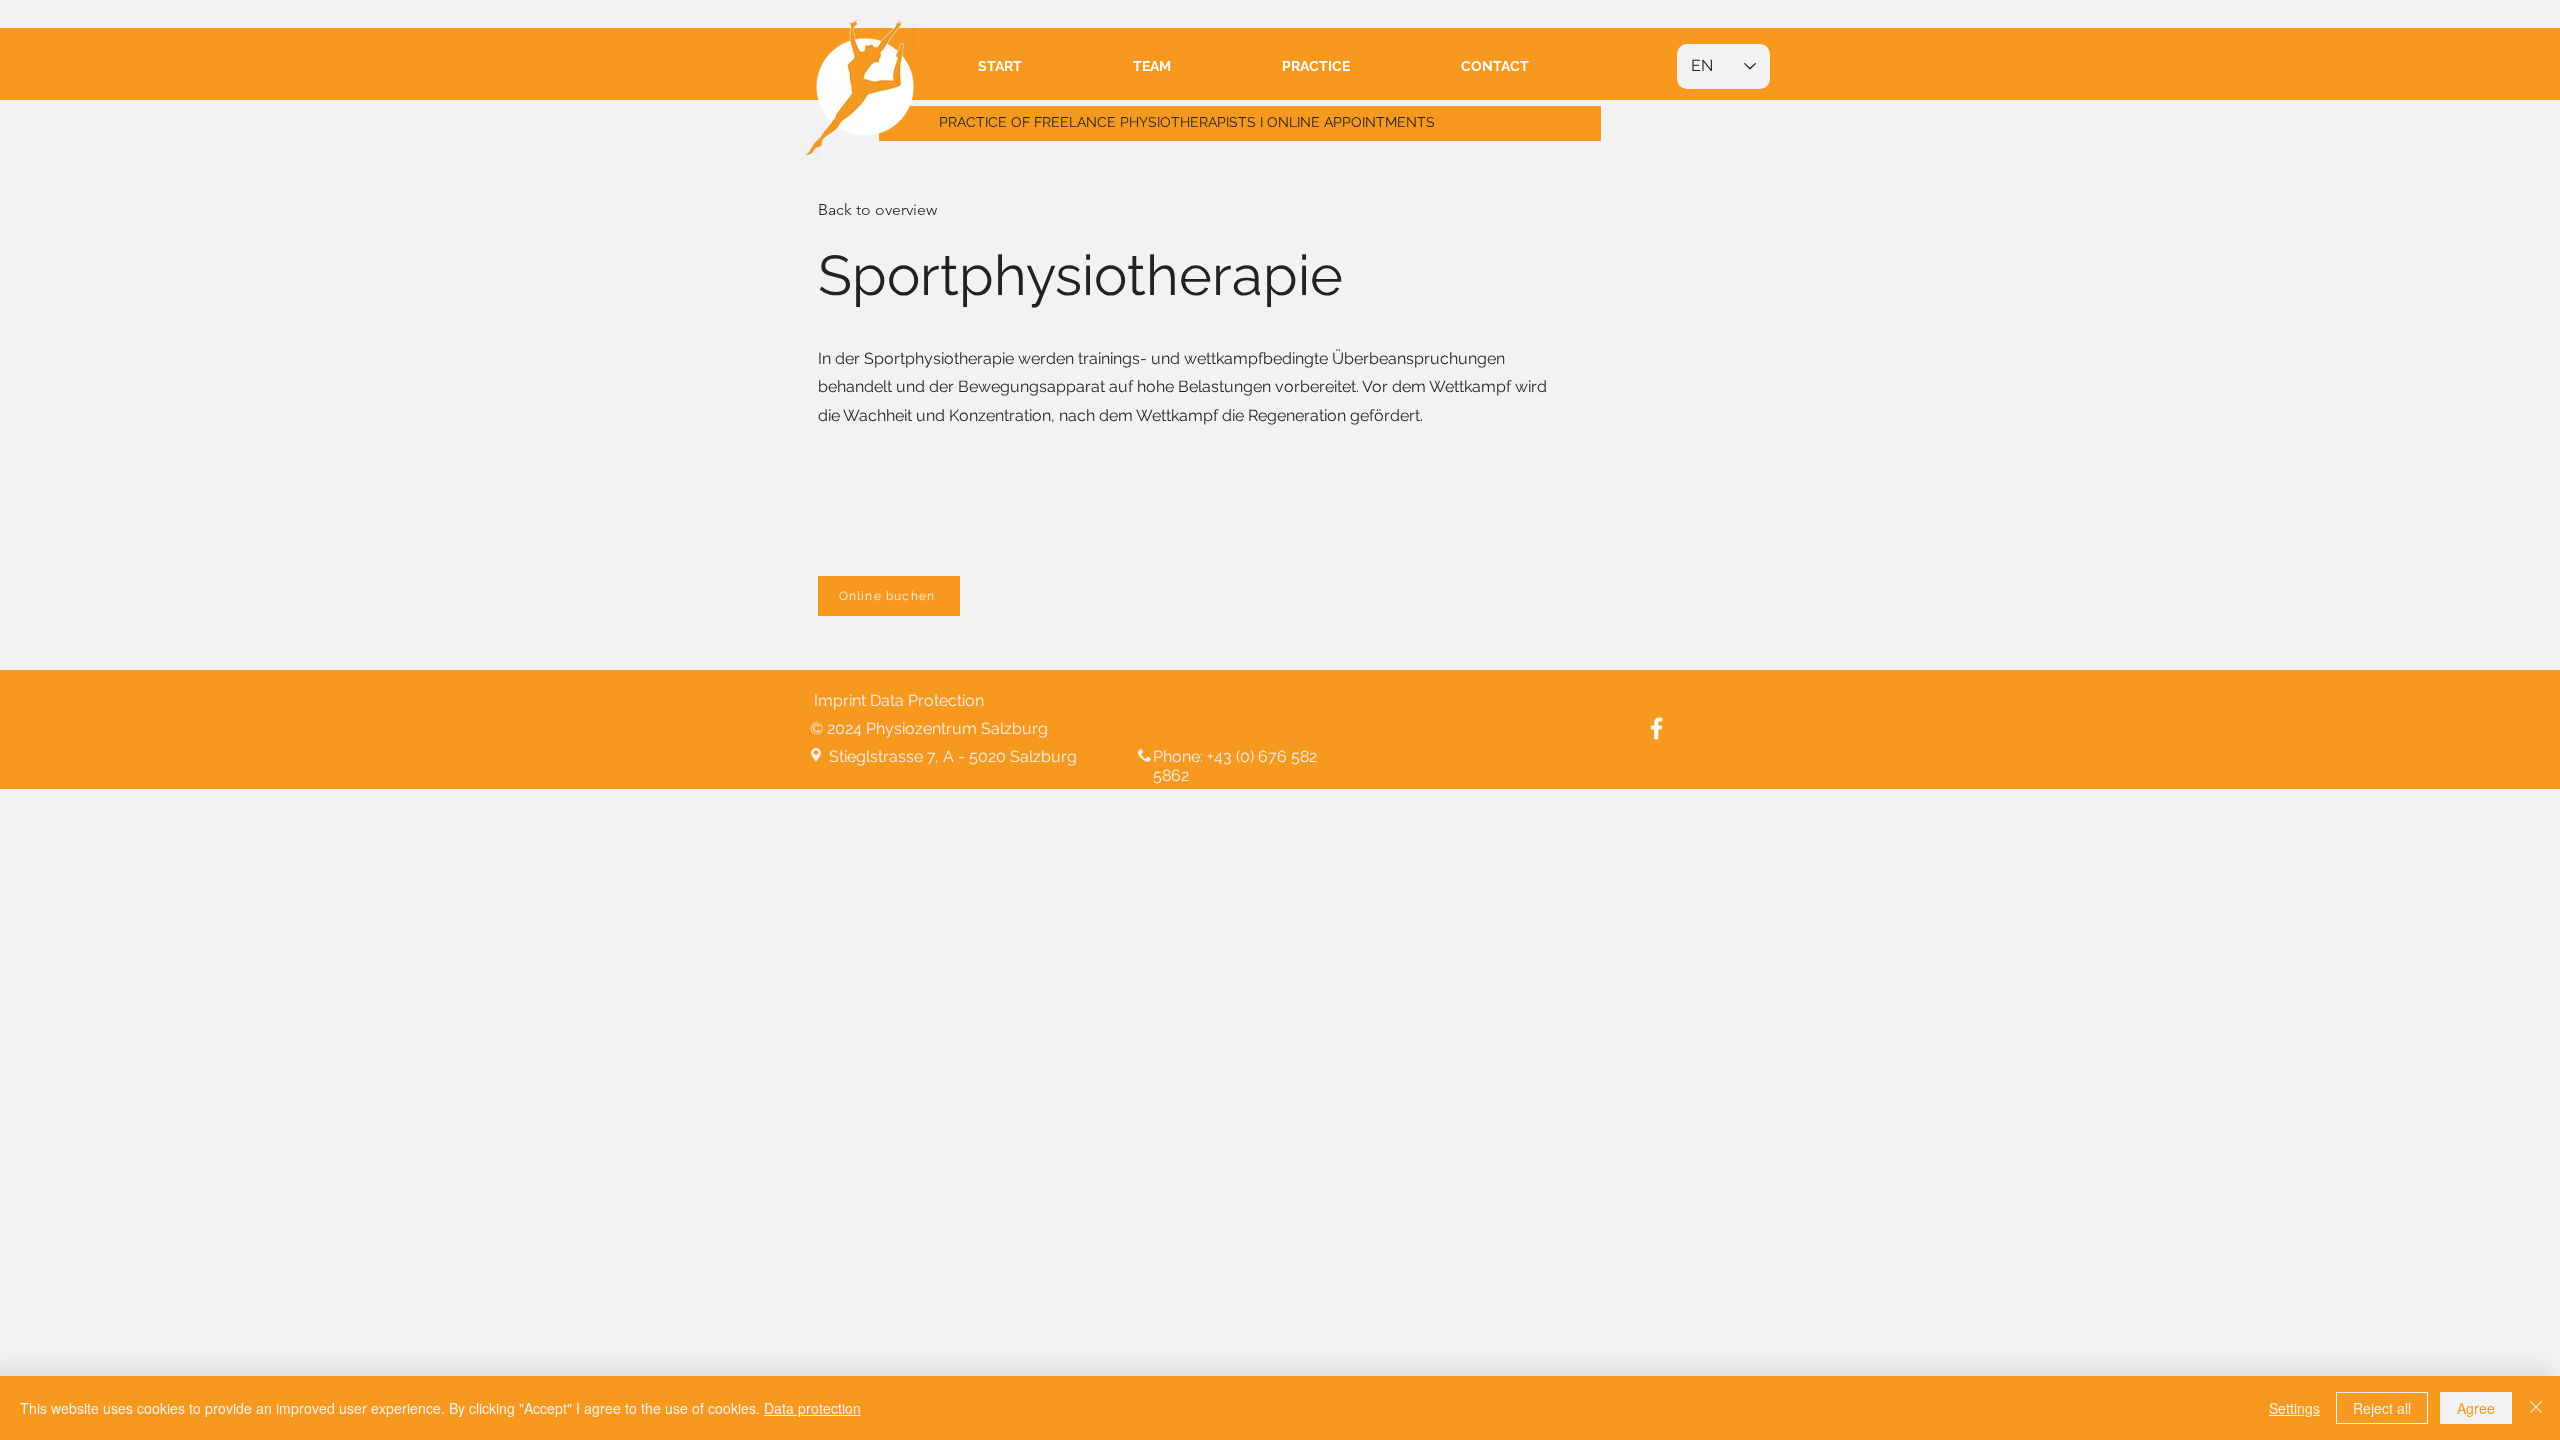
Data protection (812, 1408)
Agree (2476, 1408)
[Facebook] (1656, 728)
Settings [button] (2294, 1408)
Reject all (2382, 1408)
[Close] (2536, 1408)
